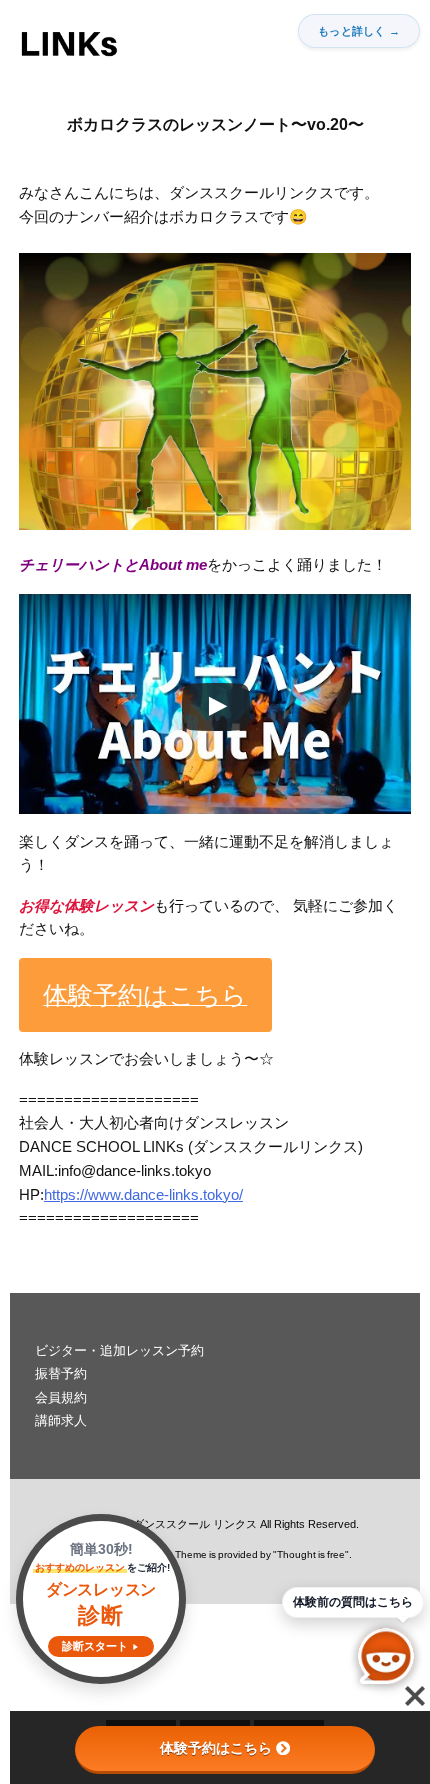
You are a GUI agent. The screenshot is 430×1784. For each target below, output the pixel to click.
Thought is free (311, 1554)
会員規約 (61, 1397)
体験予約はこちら (216, 1748)
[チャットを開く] (386, 1656)
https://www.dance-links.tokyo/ (143, 1195)
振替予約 (61, 1373)
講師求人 (61, 1420)
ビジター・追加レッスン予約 (119, 1350)
